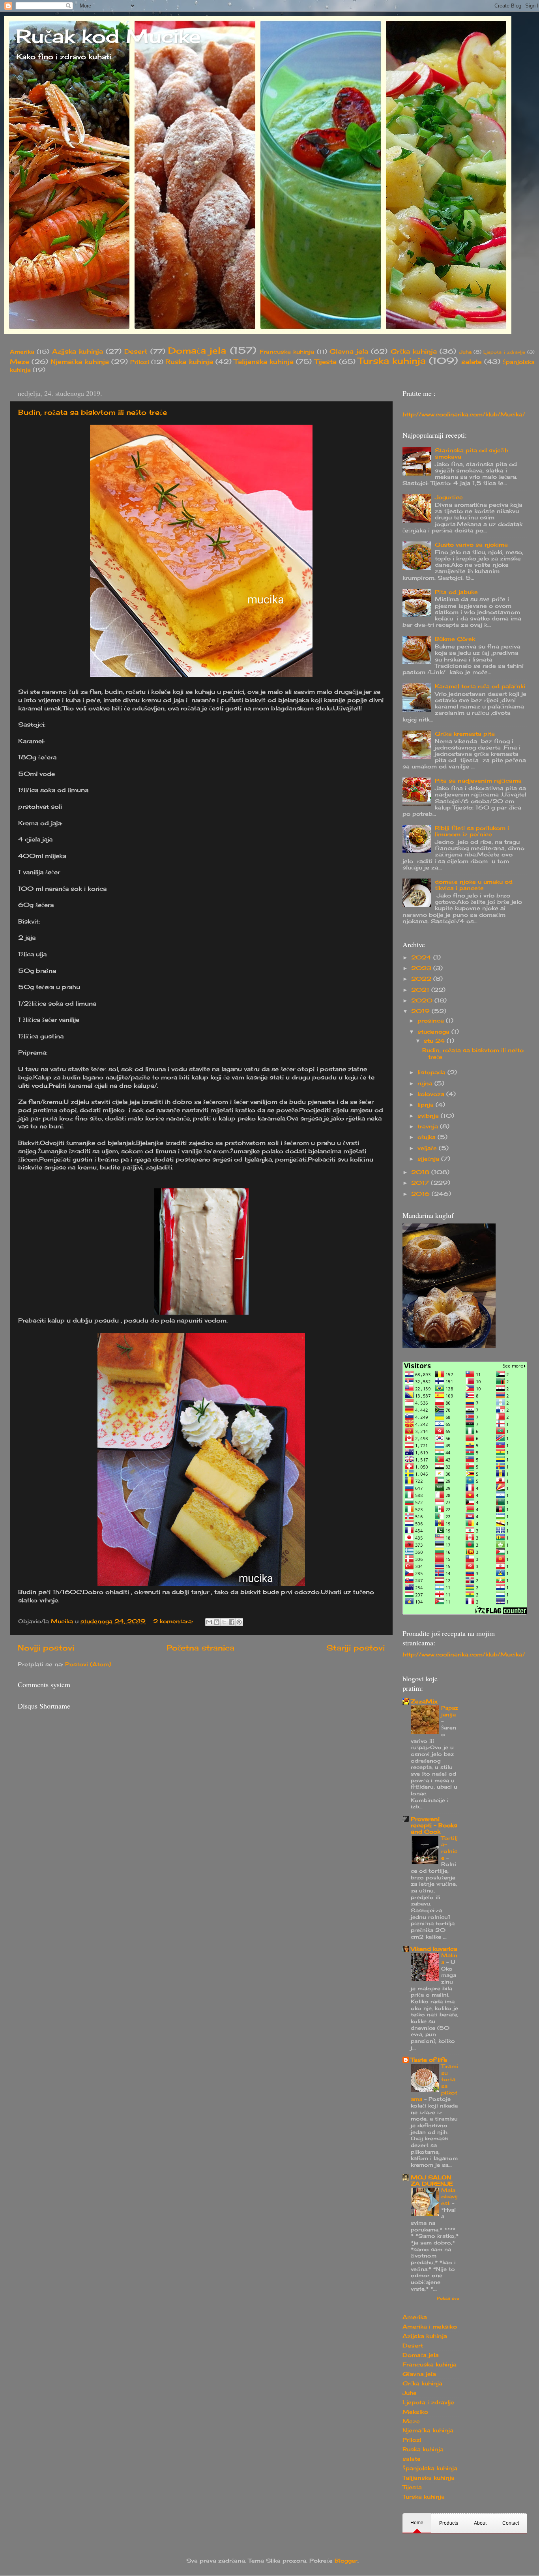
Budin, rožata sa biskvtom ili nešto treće (93, 412)
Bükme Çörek (455, 639)
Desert (136, 351)
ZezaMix (424, 1701)
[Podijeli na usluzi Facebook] (232, 1622)
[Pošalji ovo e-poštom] (209, 1622)
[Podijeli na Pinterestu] (239, 1622)
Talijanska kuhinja (264, 362)
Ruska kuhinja (189, 362)
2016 (421, 1194)
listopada (432, 1072)
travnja (429, 1126)
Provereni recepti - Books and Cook (434, 1825)
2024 (422, 957)
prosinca (432, 1021)
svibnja (429, 1116)
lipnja (427, 1105)
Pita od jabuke (456, 592)
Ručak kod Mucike (108, 36)
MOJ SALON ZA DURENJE (432, 2181)
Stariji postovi (356, 1648)
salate (472, 362)
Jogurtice (449, 497)
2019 (421, 1011)
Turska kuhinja (392, 361)
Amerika (22, 352)
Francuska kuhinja (287, 352)
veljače (428, 1148)
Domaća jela (197, 350)
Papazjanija (450, 1711)
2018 (421, 1172)
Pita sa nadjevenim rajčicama (478, 781)
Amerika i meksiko (430, 2327)
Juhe (465, 352)
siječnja (429, 1159)
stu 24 (435, 1041)
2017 (421, 1183)
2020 (423, 1000)
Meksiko (415, 2412)
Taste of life (429, 2060)
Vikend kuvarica (434, 1949)
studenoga (434, 1032)
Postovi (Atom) (88, 1664)
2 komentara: (174, 1621)
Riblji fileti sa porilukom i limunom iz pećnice (472, 831)
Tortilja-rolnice (449, 1848)
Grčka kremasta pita (465, 734)
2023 (422, 968)
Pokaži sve (448, 2298)
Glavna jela (349, 351)
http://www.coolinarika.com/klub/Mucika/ (464, 414)
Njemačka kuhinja (80, 362)
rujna (426, 1083)
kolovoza (432, 1094)
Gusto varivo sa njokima (471, 545)
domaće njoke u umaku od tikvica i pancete (474, 885)
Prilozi (140, 362)
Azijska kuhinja (78, 351)
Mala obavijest (449, 2197)
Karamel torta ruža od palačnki (480, 686)
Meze (20, 362)
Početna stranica (200, 1648)
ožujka (428, 1137)
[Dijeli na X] (224, 1622)
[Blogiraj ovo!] (217, 1622)
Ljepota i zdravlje (504, 352)
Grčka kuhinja (414, 351)
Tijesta (326, 362)
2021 (421, 990)
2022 (422, 979)
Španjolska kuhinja (430, 2468)
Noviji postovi (46, 1648)
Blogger (346, 2561)
